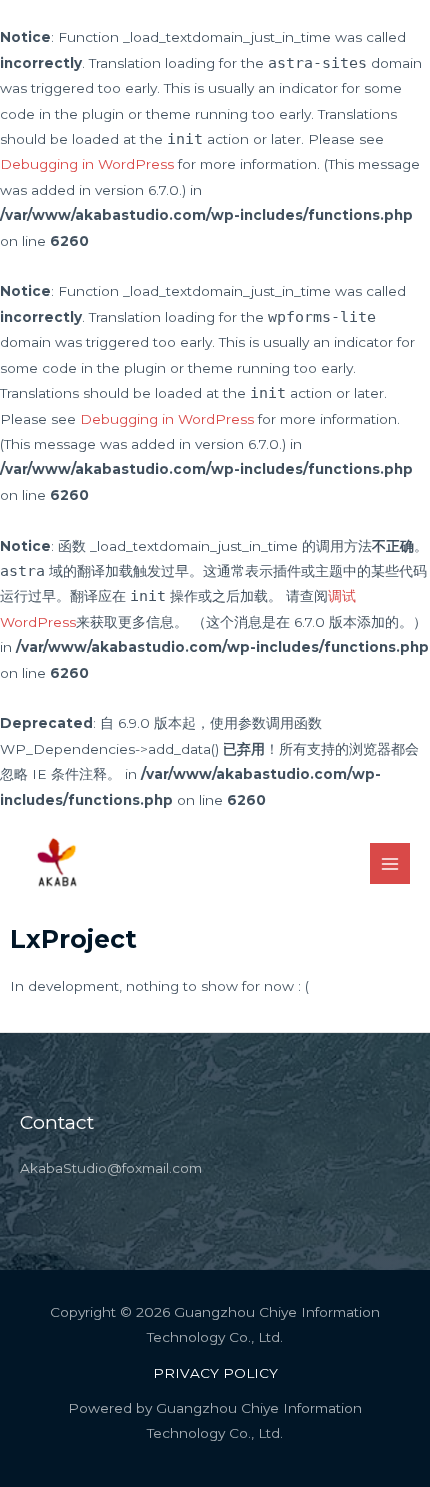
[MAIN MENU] (390, 863)
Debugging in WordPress (87, 164)
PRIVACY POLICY (215, 1373)
